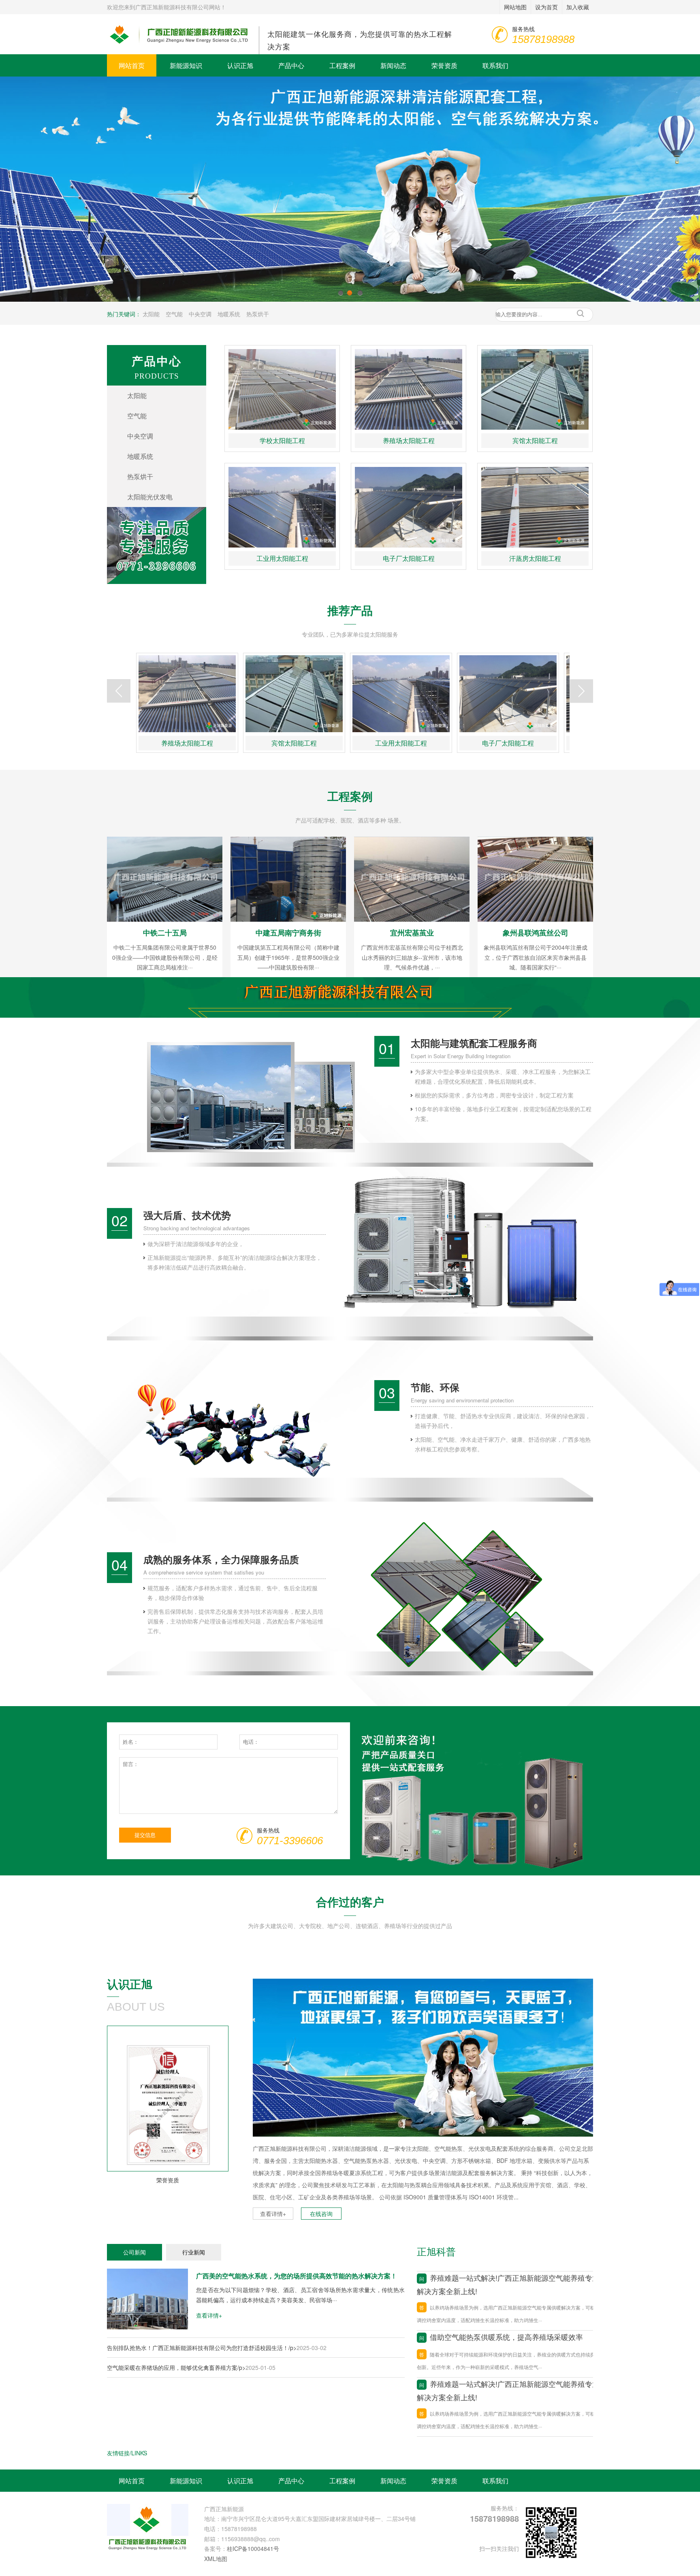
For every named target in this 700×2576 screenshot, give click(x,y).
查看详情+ (273, 2214)
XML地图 (216, 2559)
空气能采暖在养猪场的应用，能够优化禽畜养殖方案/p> (176, 2367)
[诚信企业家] (168, 2106)
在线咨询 (321, 2214)
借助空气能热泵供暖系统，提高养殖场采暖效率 (501, 2337)
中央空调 (200, 314)
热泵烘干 (258, 314)
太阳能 (151, 314)
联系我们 (495, 65)
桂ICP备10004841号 (253, 2548)
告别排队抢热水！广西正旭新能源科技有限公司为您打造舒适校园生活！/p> (202, 2348)
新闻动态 (393, 65)
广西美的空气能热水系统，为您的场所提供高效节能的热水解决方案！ (297, 2276)
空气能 (174, 314)
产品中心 (291, 65)
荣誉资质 (444, 65)
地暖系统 (229, 314)
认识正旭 (240, 65)
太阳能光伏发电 (150, 497)
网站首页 (132, 65)
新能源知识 (186, 65)
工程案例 (342, 65)
